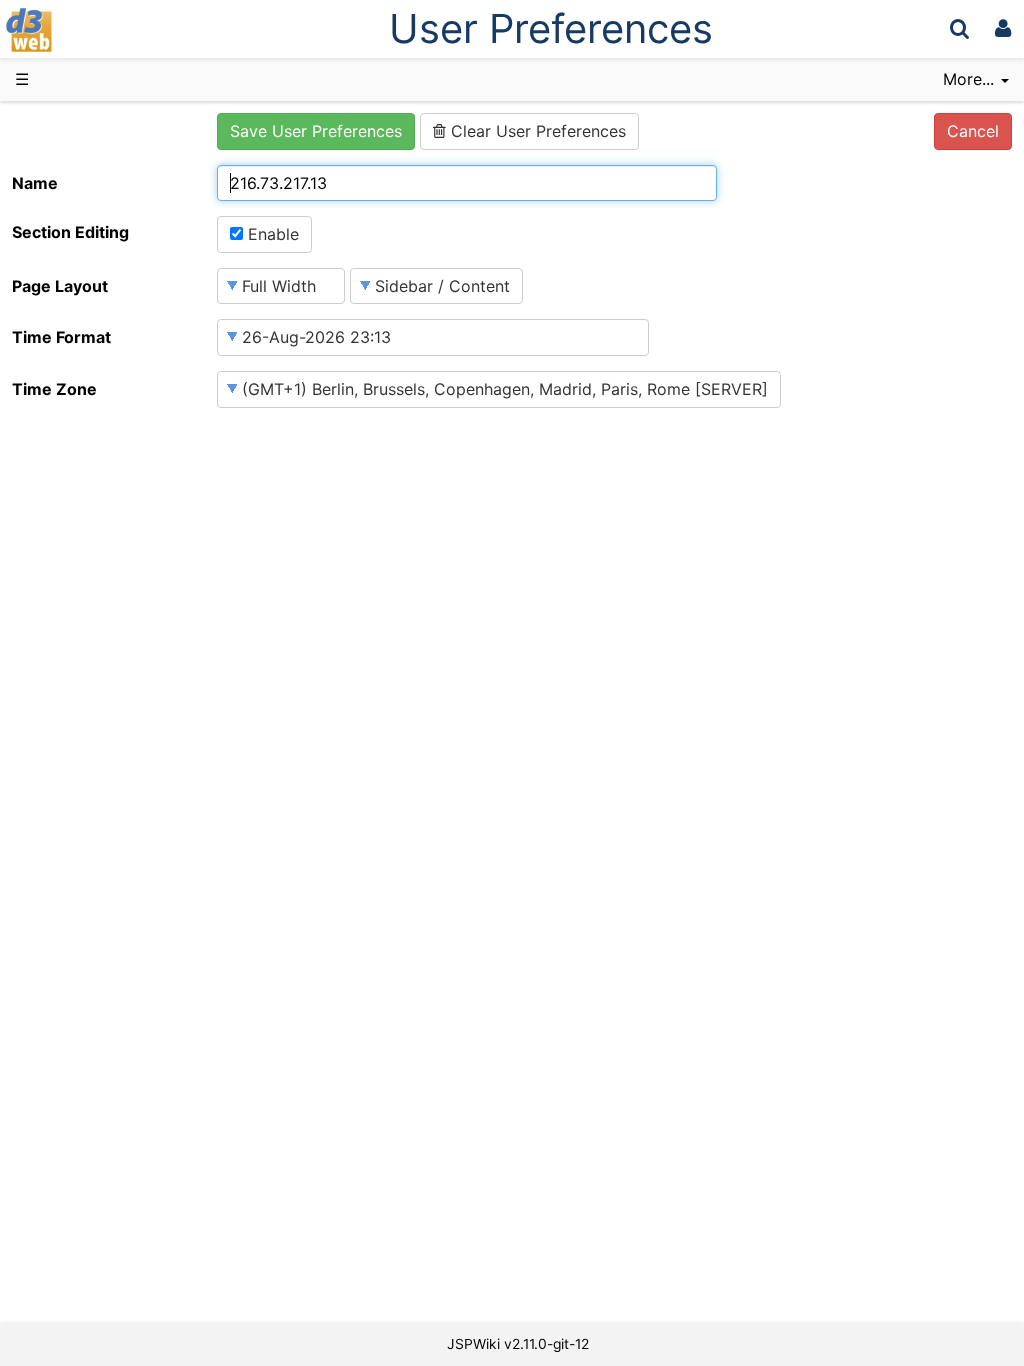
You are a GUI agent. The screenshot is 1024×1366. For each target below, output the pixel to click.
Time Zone (54, 389)
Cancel (973, 131)
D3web (84, 30)
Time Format (61, 337)
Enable (271, 234)
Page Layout (60, 286)
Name (35, 183)
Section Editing (70, 232)
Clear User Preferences (536, 131)
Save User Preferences (316, 131)
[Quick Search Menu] (959, 28)
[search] (959, 28)
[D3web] (88, 28)
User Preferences (551, 28)
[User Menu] (1003, 28)
